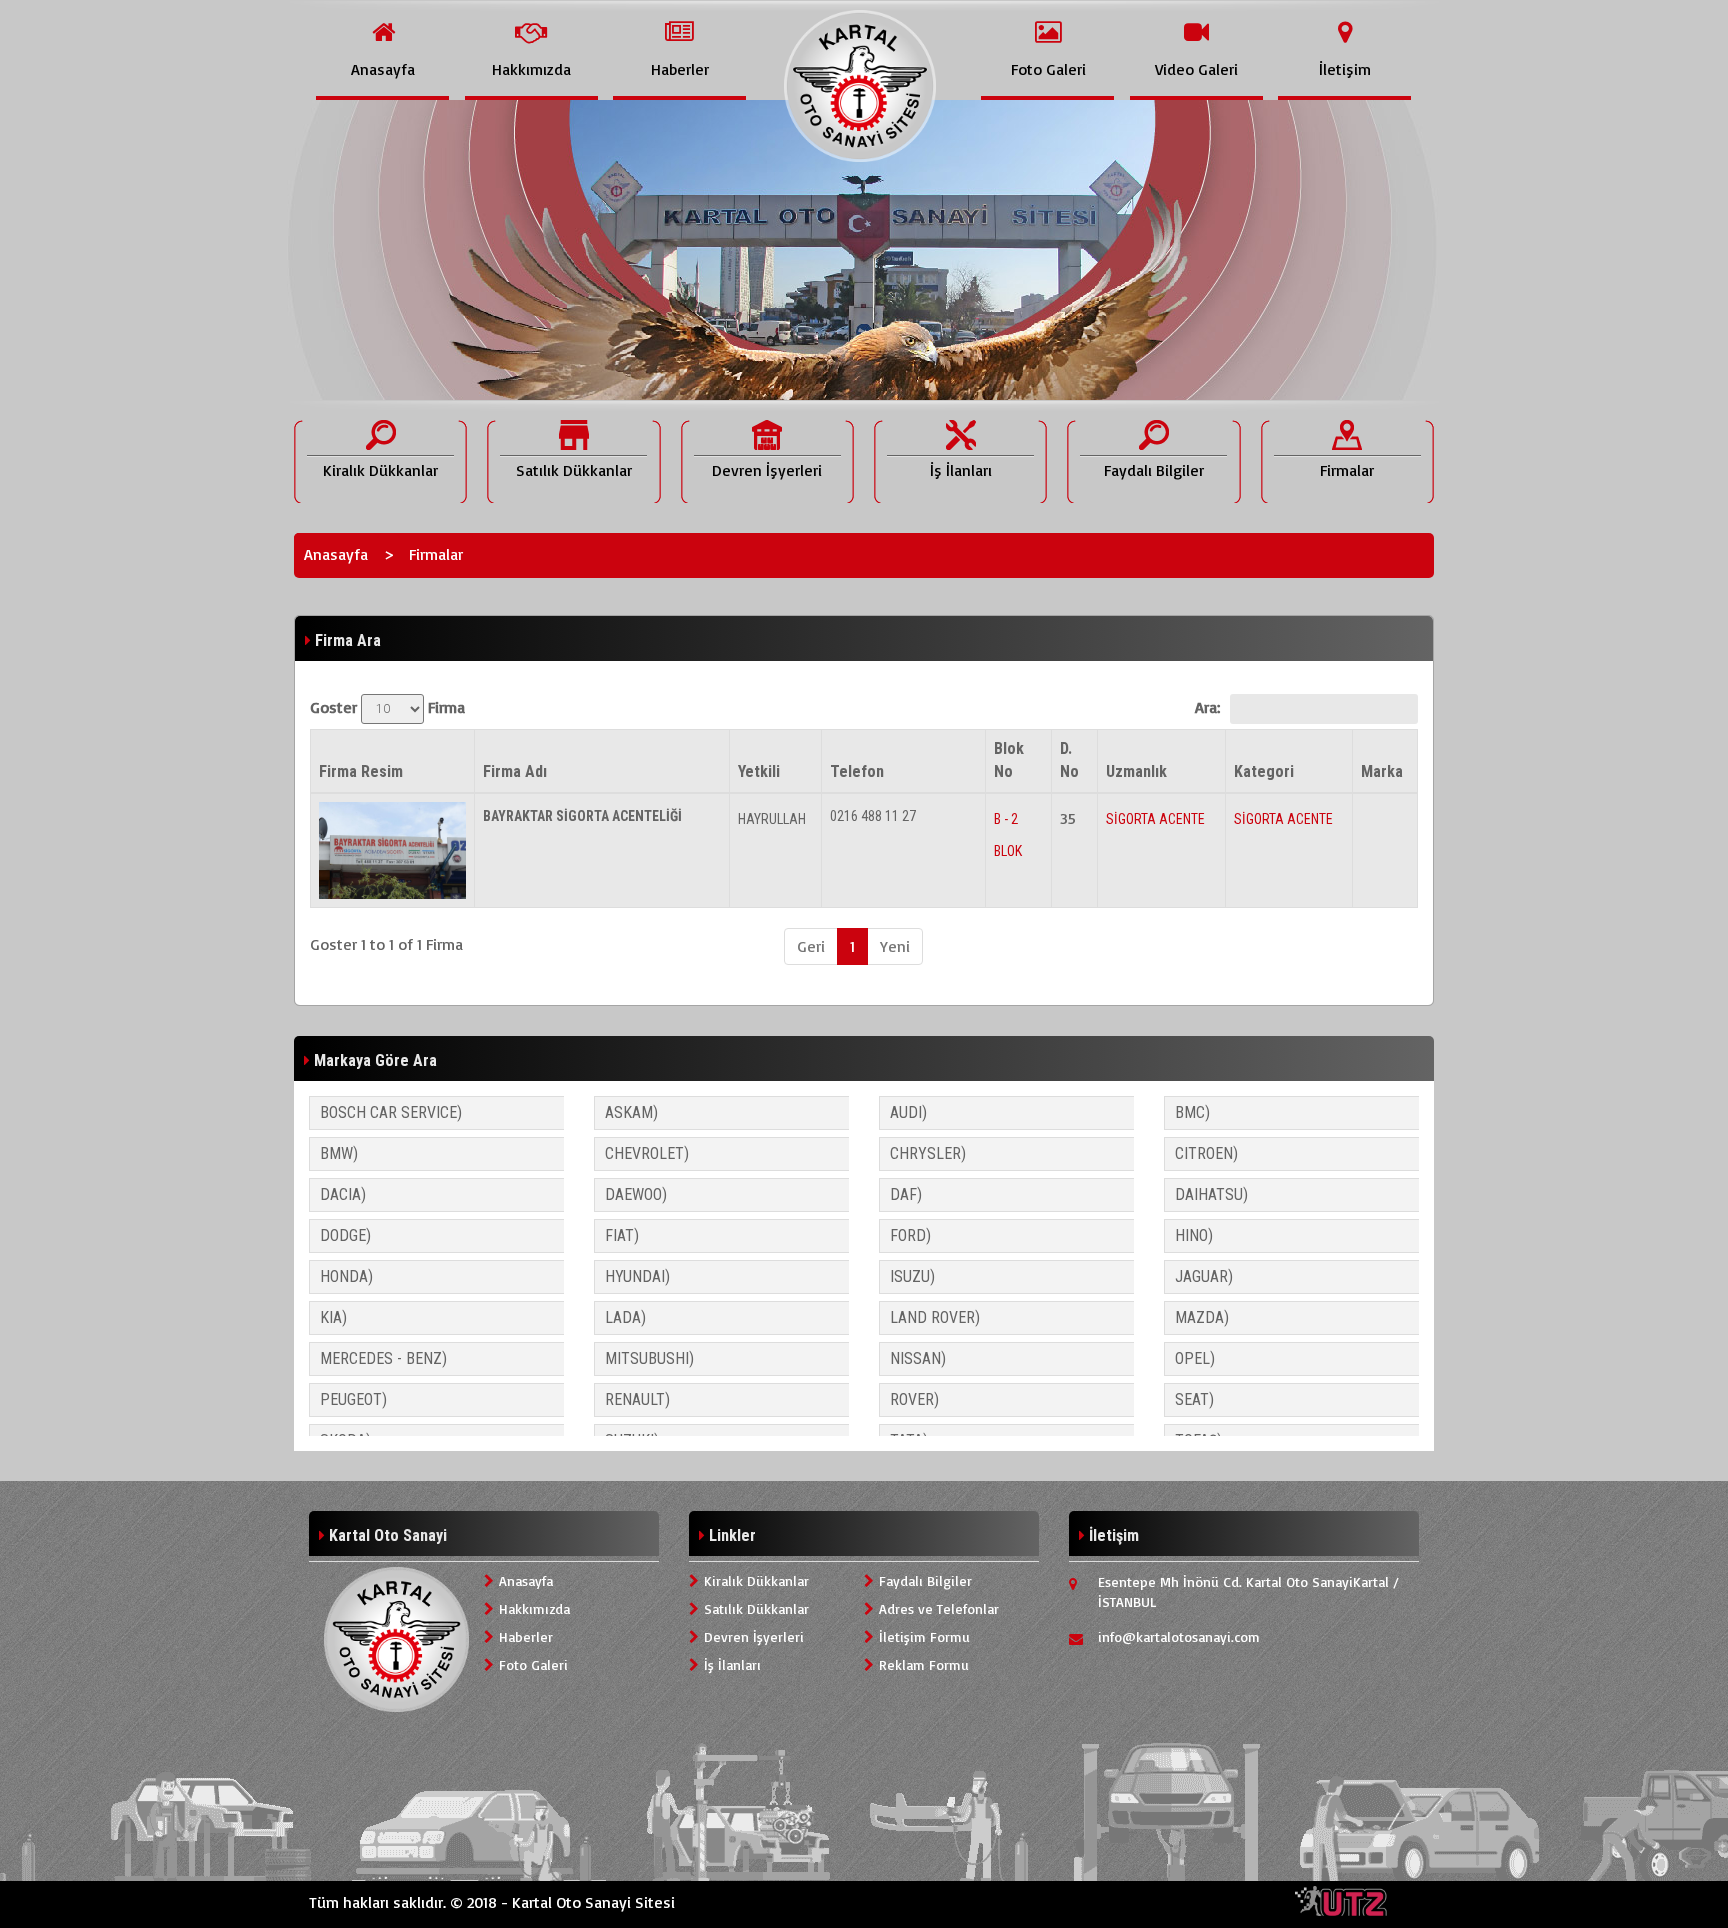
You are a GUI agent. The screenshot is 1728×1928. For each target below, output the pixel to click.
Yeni (895, 946)
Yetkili (759, 771)
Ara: (1207, 707)
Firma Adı (515, 771)
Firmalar (436, 554)
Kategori (1264, 771)
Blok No (1009, 760)
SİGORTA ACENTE (1155, 819)
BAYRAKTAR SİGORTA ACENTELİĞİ (582, 816)
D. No (1069, 760)
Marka (1382, 771)
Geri (811, 946)
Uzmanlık (1136, 771)
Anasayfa (336, 554)
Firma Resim (361, 771)
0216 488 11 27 (873, 816)
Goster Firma (387, 707)
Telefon (857, 771)
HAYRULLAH (772, 819)
